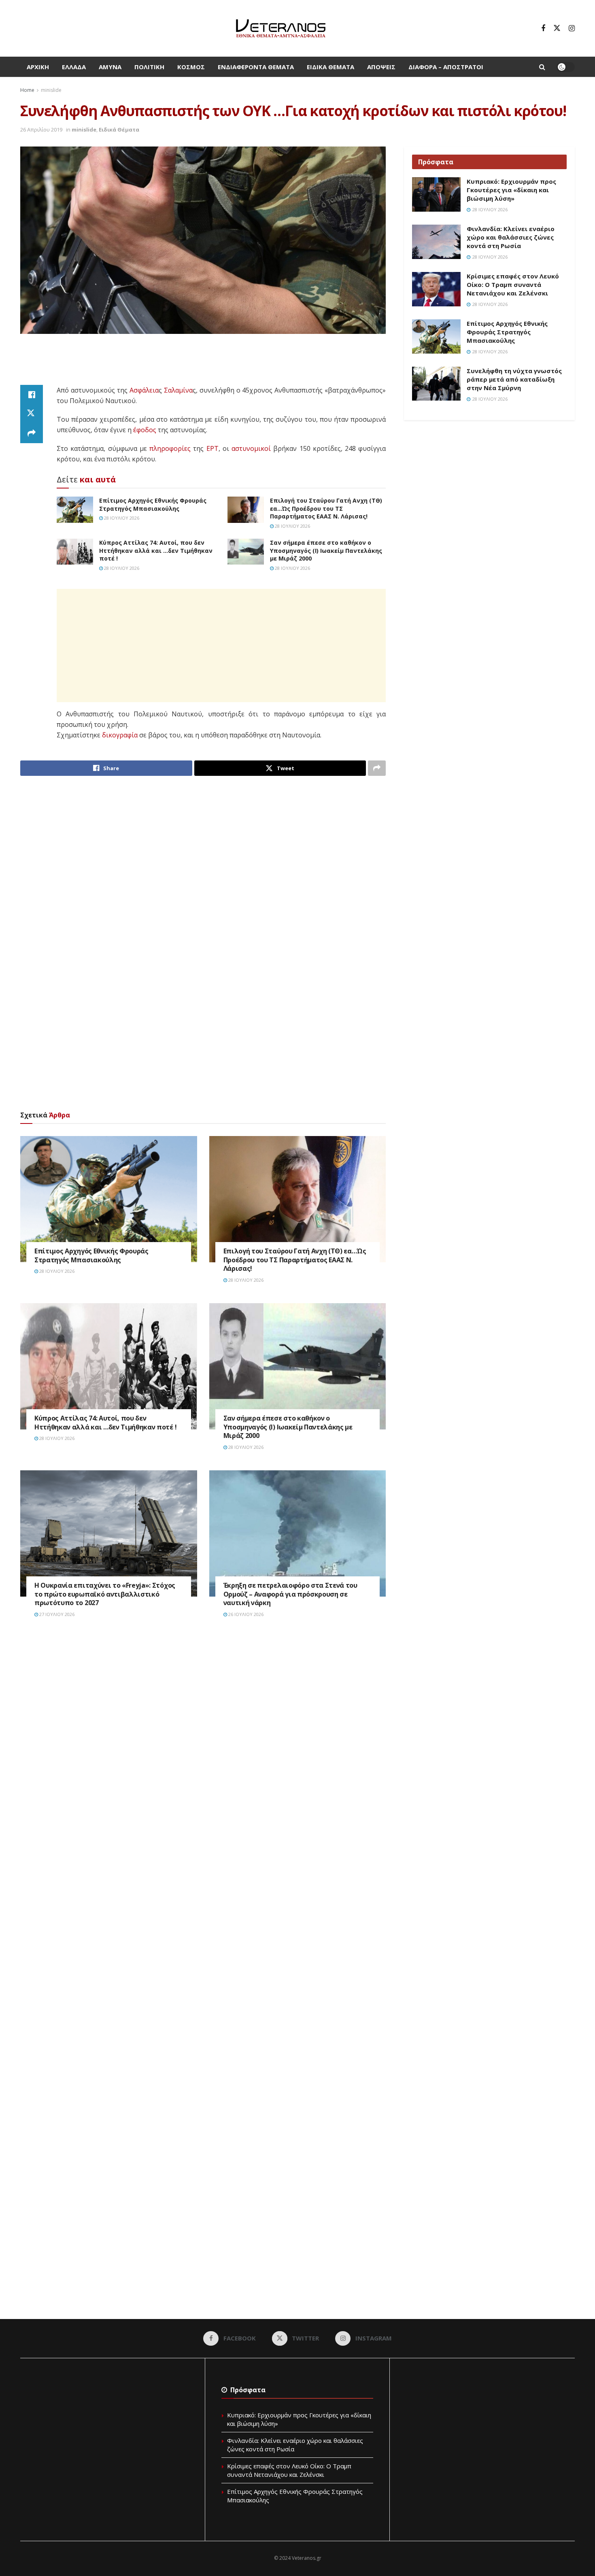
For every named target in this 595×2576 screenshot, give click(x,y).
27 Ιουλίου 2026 (56, 1614)
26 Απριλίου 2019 (41, 130)
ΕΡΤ (212, 448)
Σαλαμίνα (178, 390)
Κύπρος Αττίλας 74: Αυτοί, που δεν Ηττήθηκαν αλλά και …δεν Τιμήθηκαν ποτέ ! (156, 550)
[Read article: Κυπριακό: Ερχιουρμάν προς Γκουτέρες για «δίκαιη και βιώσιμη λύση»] (436, 195)
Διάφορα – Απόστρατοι (446, 67)
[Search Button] (542, 67)
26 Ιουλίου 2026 (245, 1614)
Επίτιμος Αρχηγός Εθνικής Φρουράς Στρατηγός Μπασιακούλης (153, 504)
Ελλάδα (74, 67)
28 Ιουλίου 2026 (121, 518)
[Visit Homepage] (281, 28)
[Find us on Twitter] (557, 28)
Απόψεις (381, 67)
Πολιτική (149, 67)
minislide (51, 90)
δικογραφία (120, 735)
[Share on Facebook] (32, 395)
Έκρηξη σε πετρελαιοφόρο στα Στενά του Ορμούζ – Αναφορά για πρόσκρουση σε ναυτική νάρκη (290, 1594)
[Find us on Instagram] (572, 28)
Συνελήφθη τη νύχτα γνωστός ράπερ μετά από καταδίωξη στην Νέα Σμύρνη (514, 379)
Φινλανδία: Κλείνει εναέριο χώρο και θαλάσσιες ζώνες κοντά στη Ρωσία (511, 237)
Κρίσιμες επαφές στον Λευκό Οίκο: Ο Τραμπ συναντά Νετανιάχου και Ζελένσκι (513, 285)
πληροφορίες (170, 448)
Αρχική (38, 67)
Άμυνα (110, 67)
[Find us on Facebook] (543, 28)
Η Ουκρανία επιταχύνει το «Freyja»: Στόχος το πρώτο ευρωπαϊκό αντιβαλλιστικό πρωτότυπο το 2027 (105, 1594)
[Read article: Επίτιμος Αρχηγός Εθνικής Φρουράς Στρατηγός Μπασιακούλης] (75, 510)
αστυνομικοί (251, 448)
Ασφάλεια (144, 390)
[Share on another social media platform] (32, 433)
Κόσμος (191, 67)
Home (27, 90)
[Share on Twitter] (32, 414)
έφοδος (145, 430)
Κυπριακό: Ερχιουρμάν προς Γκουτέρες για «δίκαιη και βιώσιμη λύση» (511, 190)
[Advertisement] (203, 364)
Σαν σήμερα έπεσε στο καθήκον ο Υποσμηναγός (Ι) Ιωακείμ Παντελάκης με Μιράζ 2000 (326, 550)
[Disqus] (203, 1747)
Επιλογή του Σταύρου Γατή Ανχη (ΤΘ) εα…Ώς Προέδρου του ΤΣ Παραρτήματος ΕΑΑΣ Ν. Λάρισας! (326, 508)
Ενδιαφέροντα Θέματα (256, 67)
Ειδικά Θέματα (330, 67)
